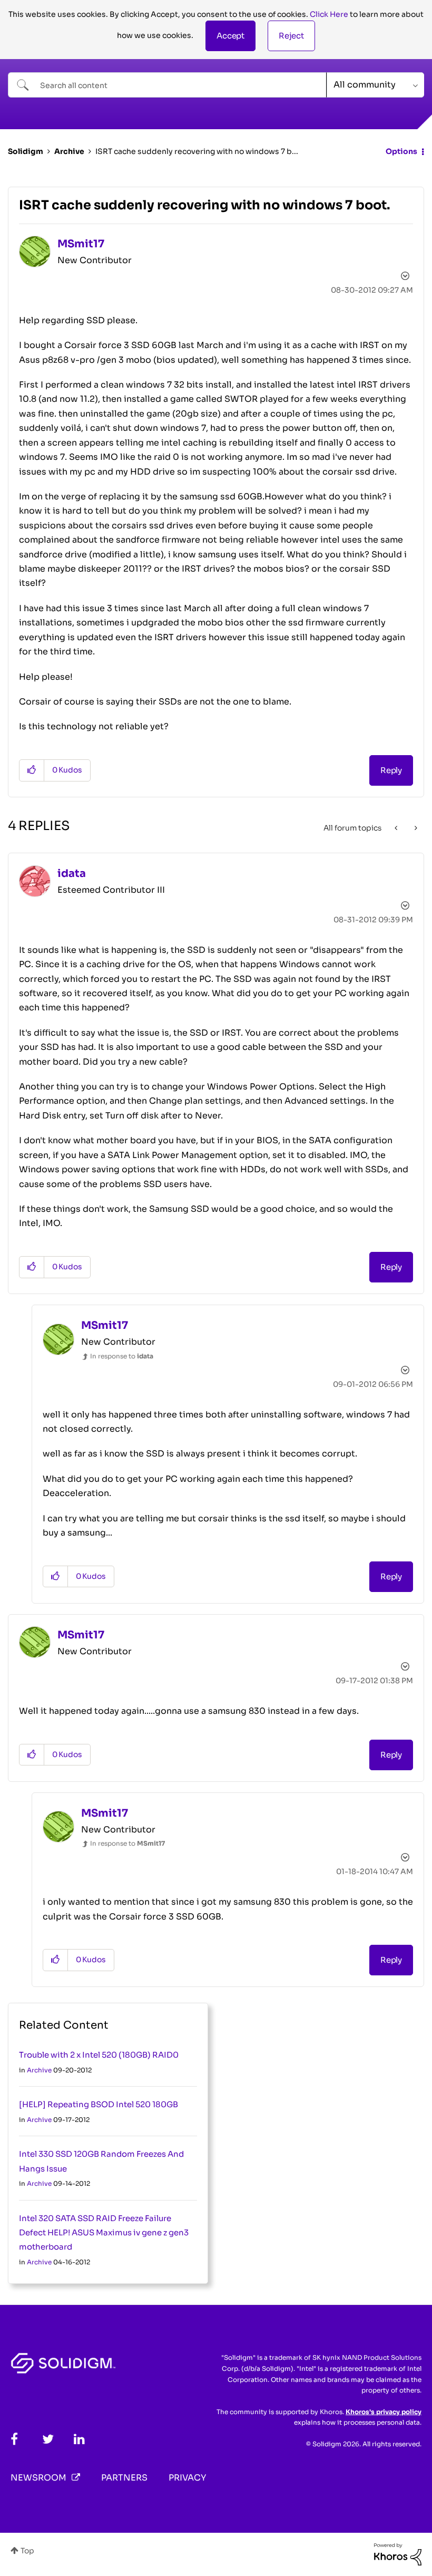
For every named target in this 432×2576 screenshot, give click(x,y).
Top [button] (27, 2551)
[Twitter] (48, 2439)
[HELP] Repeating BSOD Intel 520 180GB (99, 2104)
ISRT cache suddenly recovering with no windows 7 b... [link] (197, 151)
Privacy (187, 2478)
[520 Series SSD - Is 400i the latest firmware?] (415, 828)
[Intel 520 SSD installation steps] (397, 828)
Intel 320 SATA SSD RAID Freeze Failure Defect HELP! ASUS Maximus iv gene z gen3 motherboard (104, 2233)
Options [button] (401, 151)
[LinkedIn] (79, 2439)
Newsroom (38, 2478)
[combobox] (167, 85)
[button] (230, 36)
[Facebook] (14, 2439)
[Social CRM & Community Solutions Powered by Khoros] (398, 2554)
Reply (391, 770)
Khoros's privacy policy (384, 2412)
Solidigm (26, 151)
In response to (122, 1356)
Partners (124, 2478)
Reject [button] (291, 36)
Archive (69, 151)
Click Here (329, 14)
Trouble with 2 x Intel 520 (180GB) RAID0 (99, 2055)
